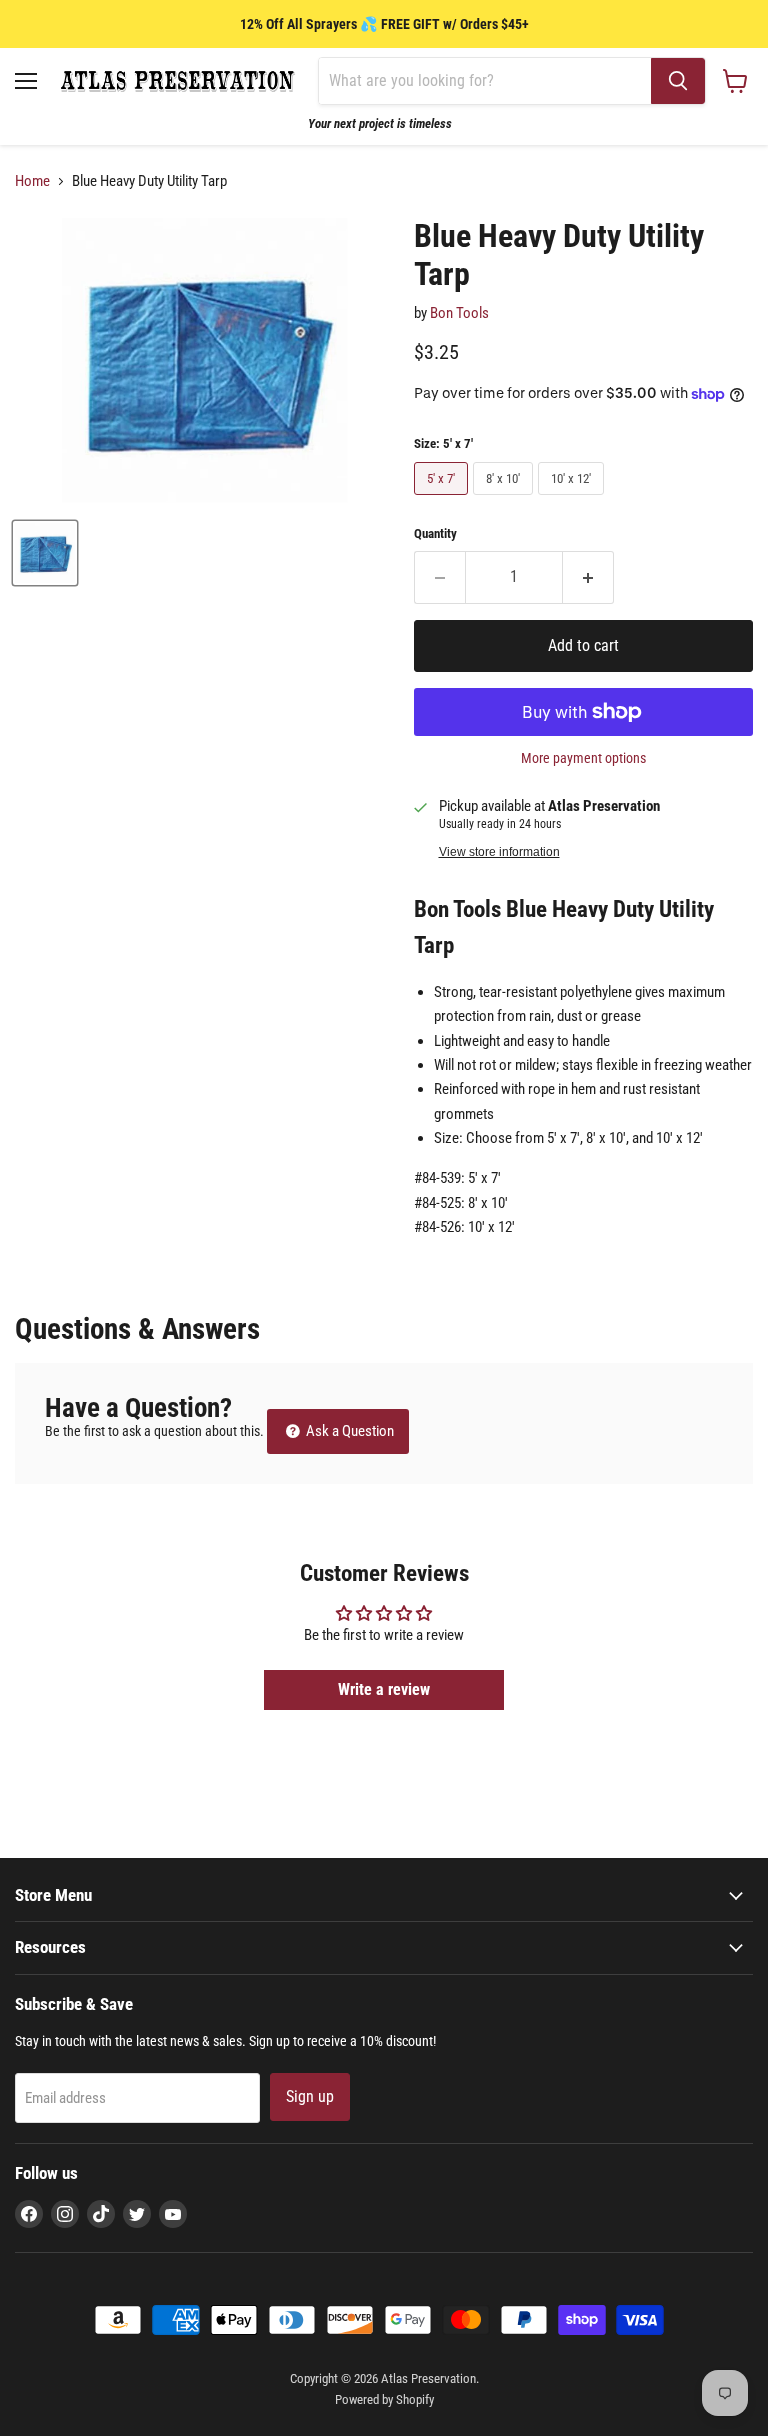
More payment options (583, 758)
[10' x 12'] (573, 500)
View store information (499, 852)
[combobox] (485, 81)
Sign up (310, 2096)
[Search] (678, 81)
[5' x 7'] (443, 500)
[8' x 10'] (505, 500)
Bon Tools (459, 313)
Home (32, 181)
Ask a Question (348, 1431)
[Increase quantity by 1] (588, 577)
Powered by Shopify (384, 2399)
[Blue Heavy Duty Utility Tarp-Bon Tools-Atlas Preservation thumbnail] (45, 553)
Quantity (435, 533)
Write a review (384, 1689)
